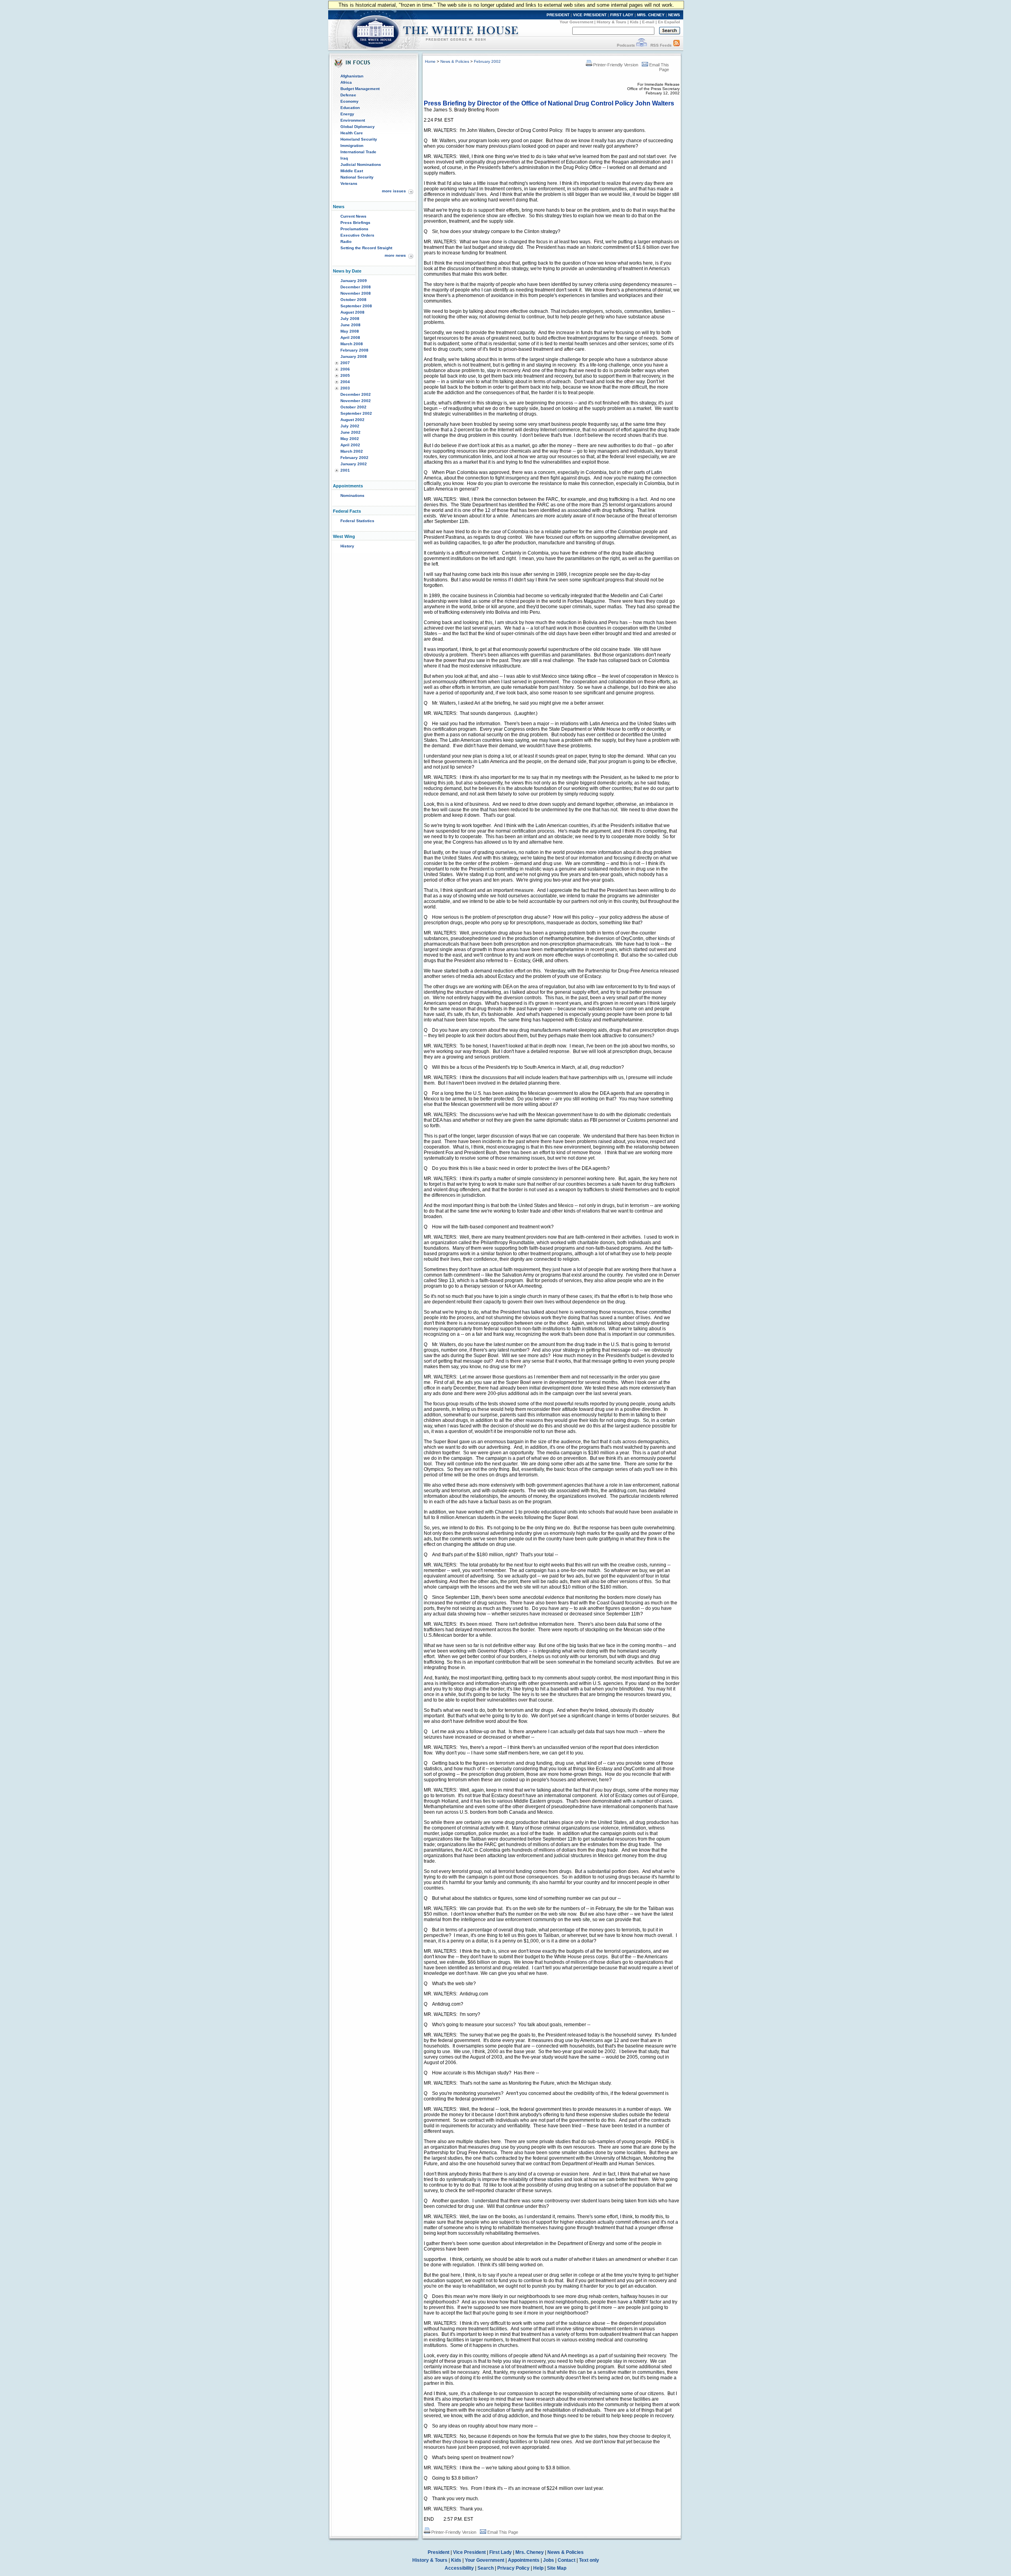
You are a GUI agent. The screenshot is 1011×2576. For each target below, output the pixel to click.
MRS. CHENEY (651, 15)
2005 (345, 375)
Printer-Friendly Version (616, 65)
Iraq (344, 158)
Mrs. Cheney (530, 2552)
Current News (353, 216)
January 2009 (354, 281)
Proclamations (354, 229)
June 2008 (350, 325)
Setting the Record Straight (366, 248)
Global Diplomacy (358, 127)
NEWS (674, 15)
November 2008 (356, 293)
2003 (345, 388)
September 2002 (356, 413)
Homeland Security (359, 139)
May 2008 (350, 331)
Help (538, 2568)
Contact (567, 2560)
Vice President (469, 2552)
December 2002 (356, 394)
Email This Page (503, 2532)
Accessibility (459, 2568)
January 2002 (354, 464)
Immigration (352, 146)
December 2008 (356, 287)
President (439, 2552)
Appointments (524, 2560)
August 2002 (352, 420)
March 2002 (352, 451)
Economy (350, 101)
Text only (589, 2560)
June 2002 (350, 432)
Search (486, 2568)
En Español (669, 22)
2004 (345, 382)
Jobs (549, 2560)
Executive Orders (357, 235)
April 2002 (350, 445)
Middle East (352, 171)
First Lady (501, 2552)
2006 (345, 369)
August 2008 (352, 312)
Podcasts (626, 45)
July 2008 (350, 319)
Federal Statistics (357, 521)
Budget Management (360, 89)
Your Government (576, 22)
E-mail (648, 22)
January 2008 (354, 356)
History (347, 546)
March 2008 (352, 344)
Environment (353, 120)
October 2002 (353, 407)
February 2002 (354, 458)
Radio (346, 242)
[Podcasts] (642, 45)
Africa (346, 82)
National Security (357, 177)
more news (395, 255)
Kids (634, 22)
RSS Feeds (661, 45)
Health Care (352, 133)
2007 (345, 363)
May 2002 (350, 439)
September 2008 (356, 306)
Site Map (557, 2568)
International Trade (358, 152)
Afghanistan (352, 76)
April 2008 (350, 338)
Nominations (352, 495)
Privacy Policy (513, 2568)
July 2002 (350, 426)
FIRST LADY (622, 15)
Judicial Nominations (361, 165)
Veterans (349, 183)
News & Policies (455, 61)
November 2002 (356, 401)
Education (350, 108)
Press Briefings (355, 223)
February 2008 (354, 350)
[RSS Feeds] (677, 45)
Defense (348, 95)
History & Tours (612, 22)
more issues (394, 191)
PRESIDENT (558, 15)
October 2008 (353, 300)
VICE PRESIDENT (590, 15)
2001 (345, 470)
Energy (347, 114)
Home (430, 61)
